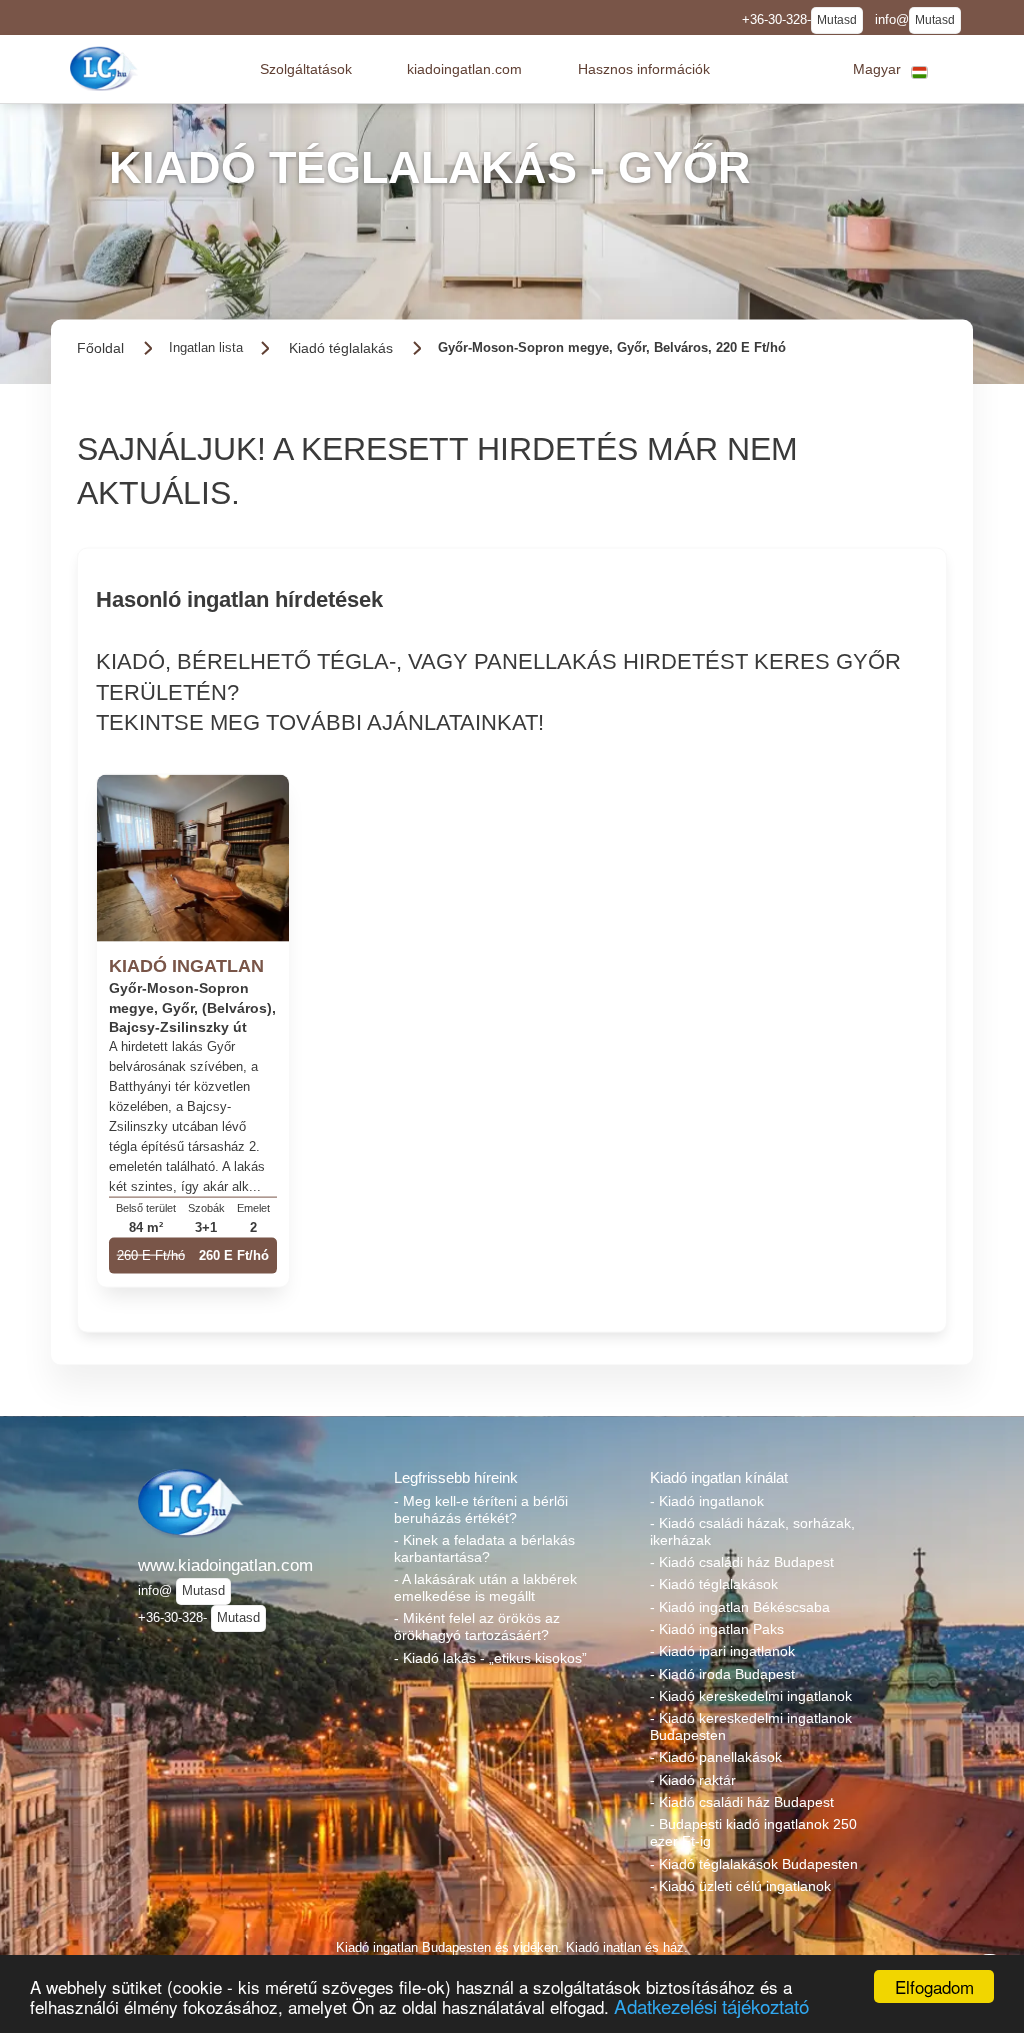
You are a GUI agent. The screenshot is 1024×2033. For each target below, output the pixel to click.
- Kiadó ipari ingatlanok (722, 1651)
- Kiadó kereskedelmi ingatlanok (751, 1696)
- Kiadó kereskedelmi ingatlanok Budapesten (751, 1726)
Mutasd (837, 20)
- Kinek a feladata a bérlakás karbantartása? (484, 1548)
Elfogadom (934, 1986)
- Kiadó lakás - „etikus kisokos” (490, 1658)
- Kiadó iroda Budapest (722, 1674)
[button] (306, 69)
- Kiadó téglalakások (714, 1584)
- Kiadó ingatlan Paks (717, 1629)
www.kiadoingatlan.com (225, 1565)
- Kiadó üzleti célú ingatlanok (740, 1886)
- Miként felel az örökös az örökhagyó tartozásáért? (477, 1626)
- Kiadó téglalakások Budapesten (754, 1864)
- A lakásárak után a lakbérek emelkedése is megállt (485, 1587)
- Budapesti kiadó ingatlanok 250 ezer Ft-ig (753, 1832)
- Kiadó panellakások (716, 1757)
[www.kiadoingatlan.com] (106, 68)
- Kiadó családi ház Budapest (742, 1562)
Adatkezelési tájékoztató (711, 2005)
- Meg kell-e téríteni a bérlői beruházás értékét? (481, 1509)
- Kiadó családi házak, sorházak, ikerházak (752, 1531)
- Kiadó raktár (693, 1780)
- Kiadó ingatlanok (707, 1501)
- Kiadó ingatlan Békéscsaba (740, 1607)
